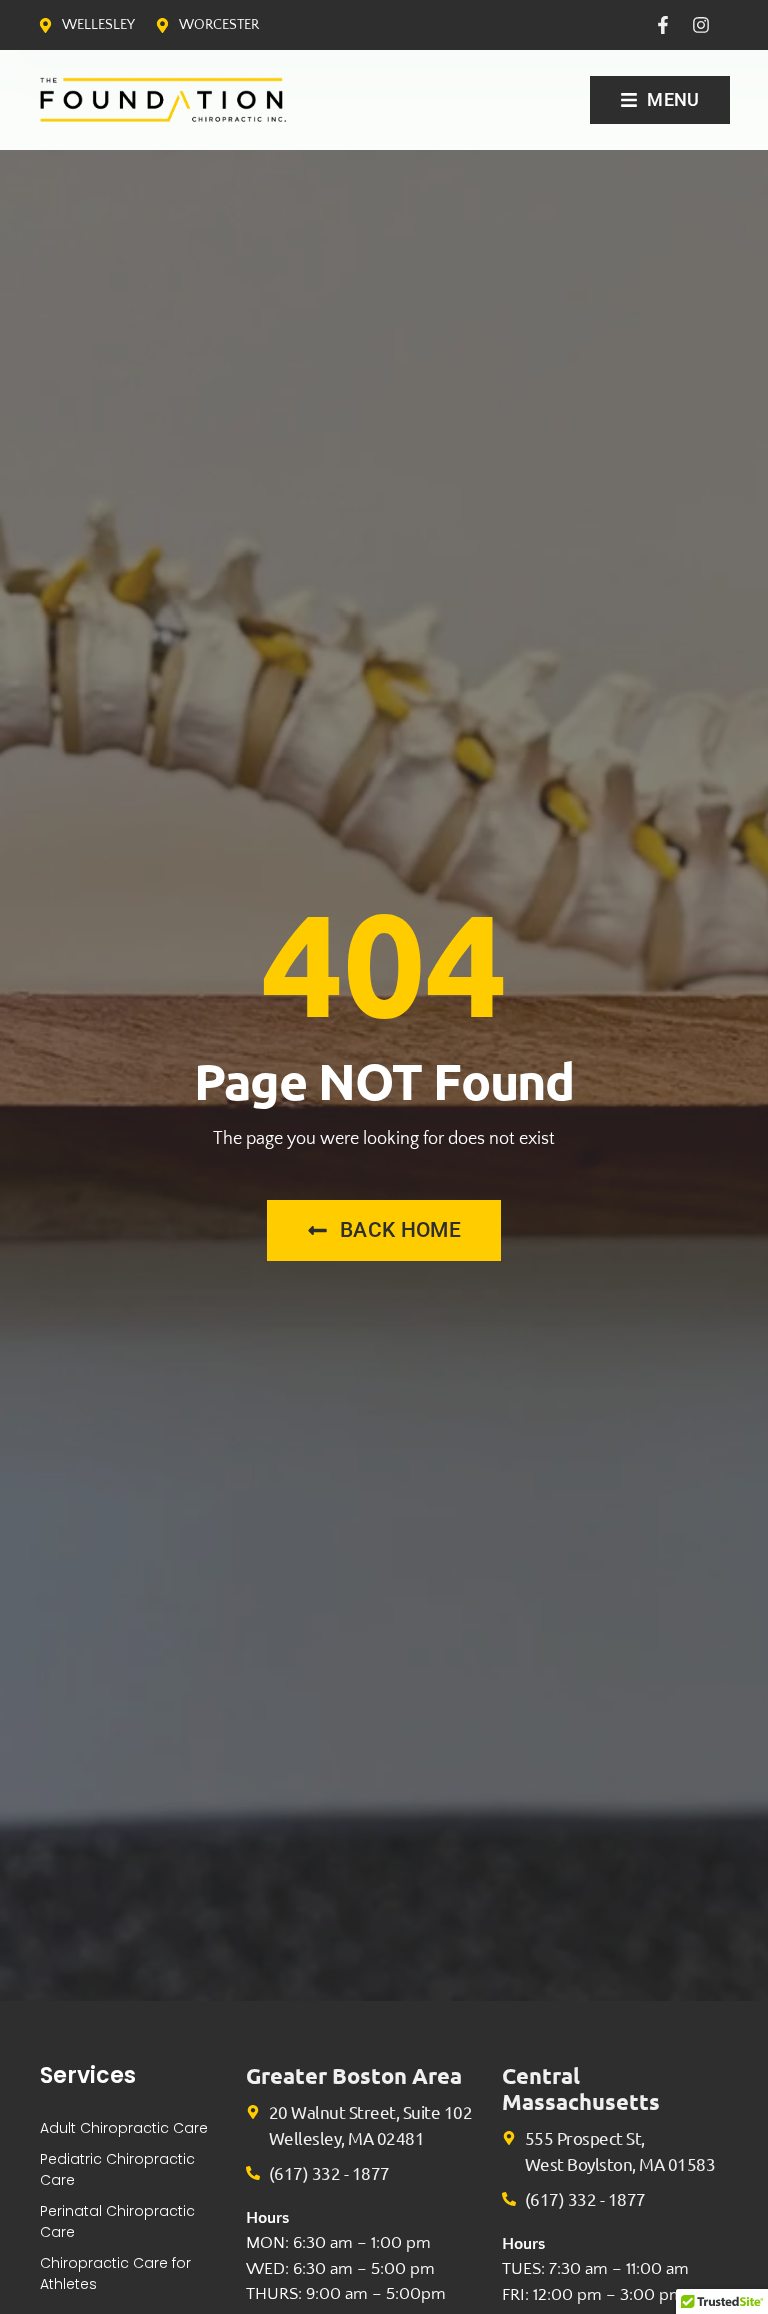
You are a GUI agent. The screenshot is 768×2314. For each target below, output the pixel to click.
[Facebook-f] (663, 25)
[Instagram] (701, 25)
